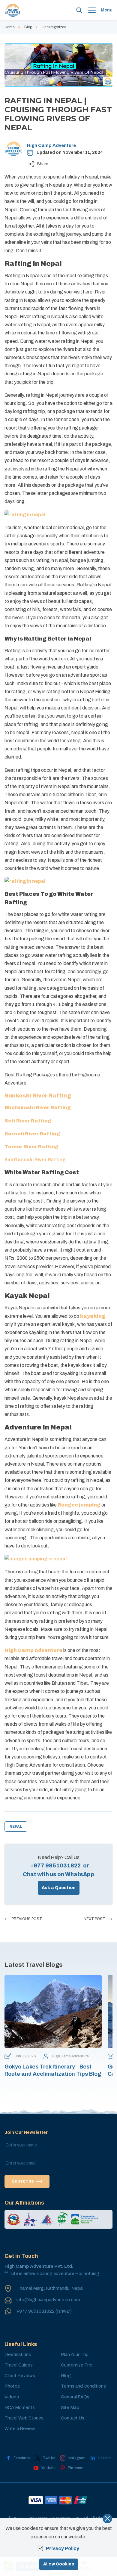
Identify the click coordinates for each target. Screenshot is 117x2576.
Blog (28, 27)
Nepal (16, 1826)
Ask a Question (59, 1888)
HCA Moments (20, 2407)
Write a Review (20, 2429)
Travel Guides (19, 2365)
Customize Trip (77, 2365)
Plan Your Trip (75, 2354)
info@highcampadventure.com (48, 2300)
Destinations (18, 2354)
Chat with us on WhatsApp (58, 1874)
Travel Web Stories (24, 2418)
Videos (12, 2397)
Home (10, 27)
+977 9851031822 (55, 1866)
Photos (12, 2386)
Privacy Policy (63, 2548)
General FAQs (75, 2397)
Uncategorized (54, 27)
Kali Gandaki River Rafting (35, 1160)
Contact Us (73, 2418)
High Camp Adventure (51, 145)
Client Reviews (20, 2376)
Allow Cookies (59, 2564)
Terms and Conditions (83, 2386)
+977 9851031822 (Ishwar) (44, 2311)
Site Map (70, 2407)
